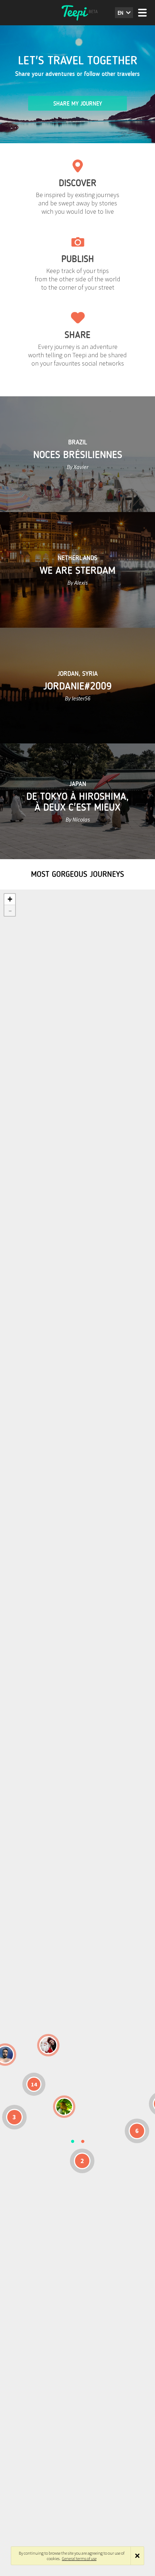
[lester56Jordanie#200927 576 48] (64, 2107)
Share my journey (78, 104)
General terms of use (79, 2558)
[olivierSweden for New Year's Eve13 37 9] (48, 2045)
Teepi (77, 13)
